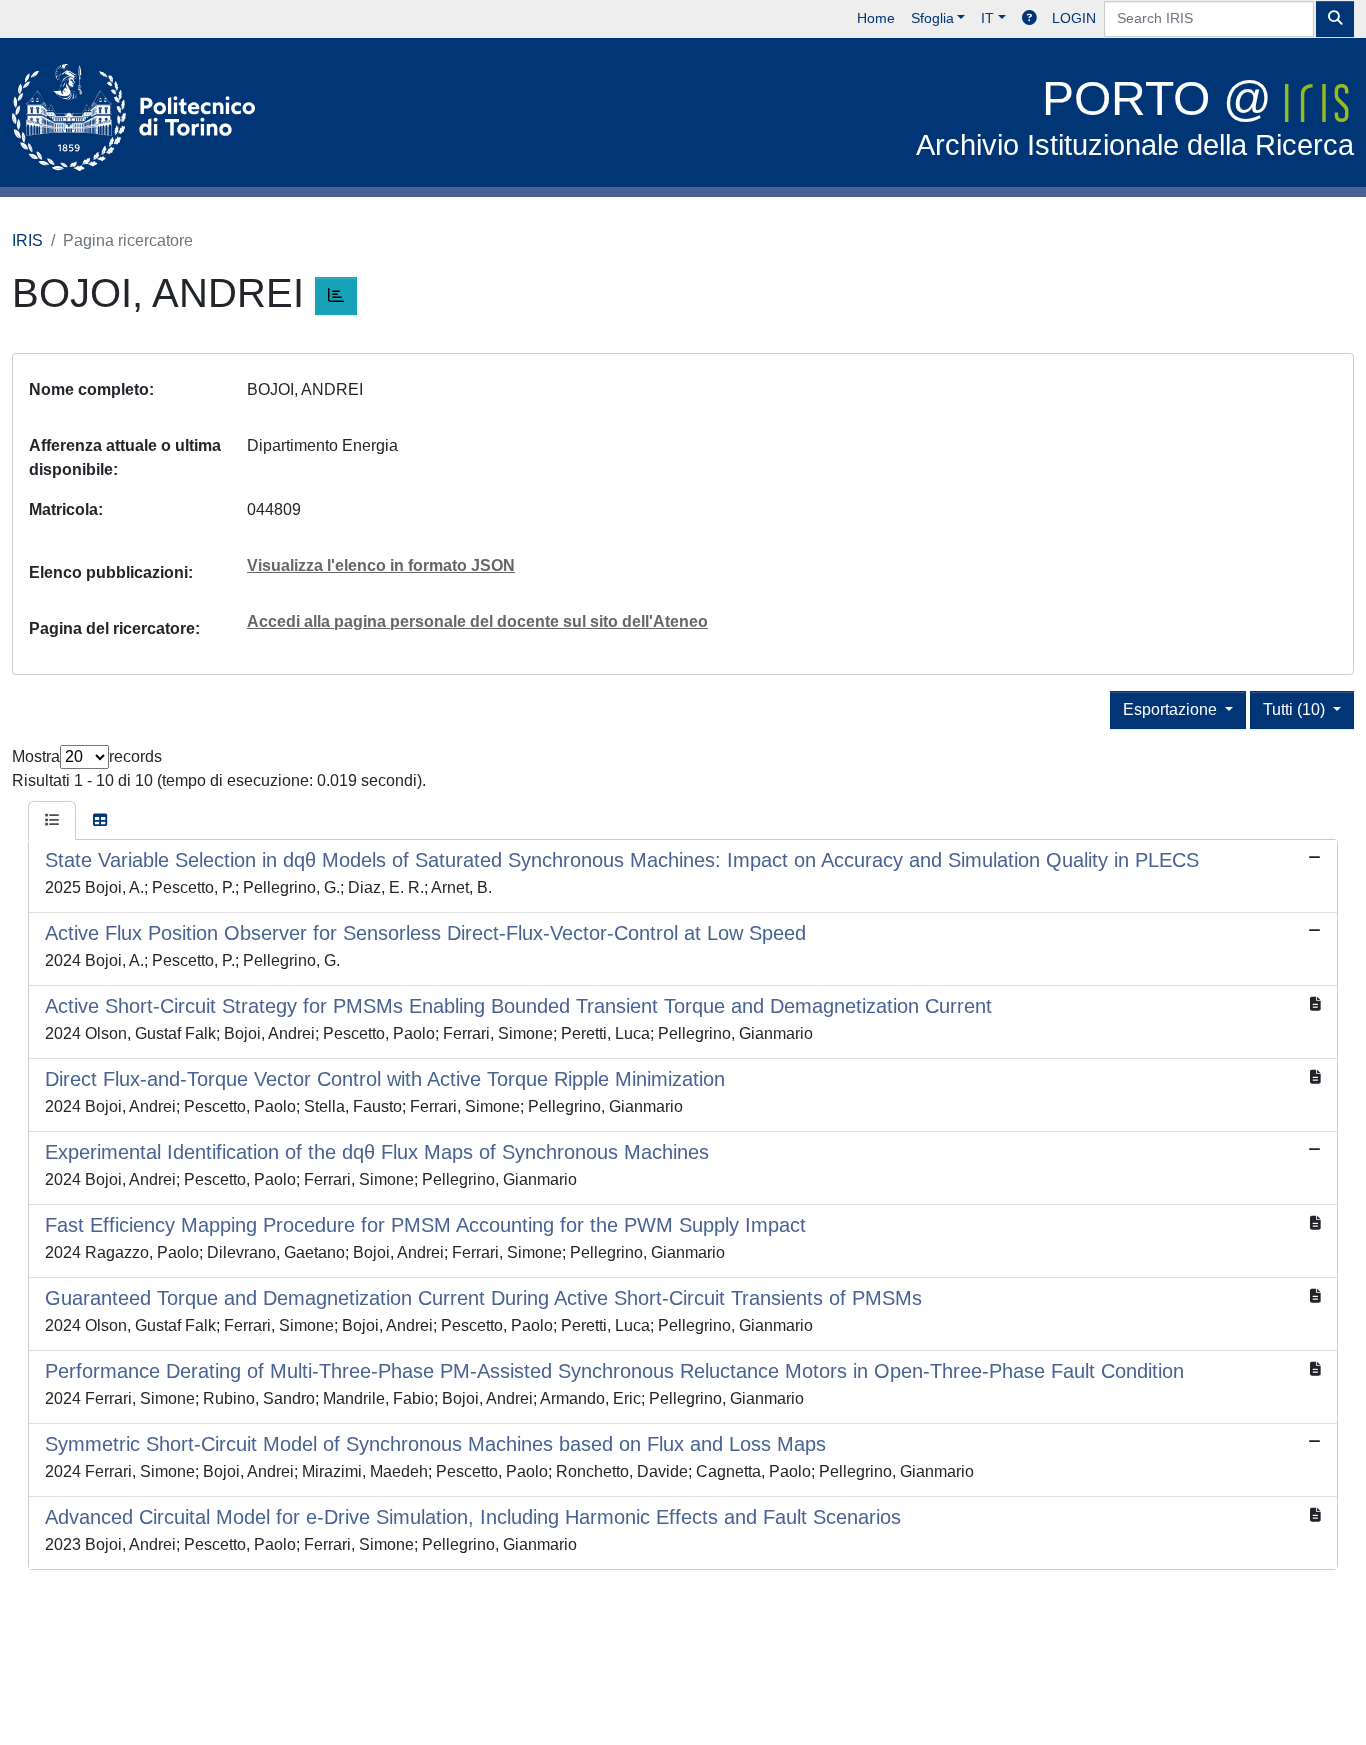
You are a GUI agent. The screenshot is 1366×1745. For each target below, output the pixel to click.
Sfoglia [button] (932, 18)
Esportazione (1172, 709)
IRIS (27, 240)
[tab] (52, 821)
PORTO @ (1135, 116)
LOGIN (1074, 18)
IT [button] (987, 18)
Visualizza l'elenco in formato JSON (381, 565)
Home (876, 18)
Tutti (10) (1296, 709)
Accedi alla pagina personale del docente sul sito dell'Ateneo (477, 621)
